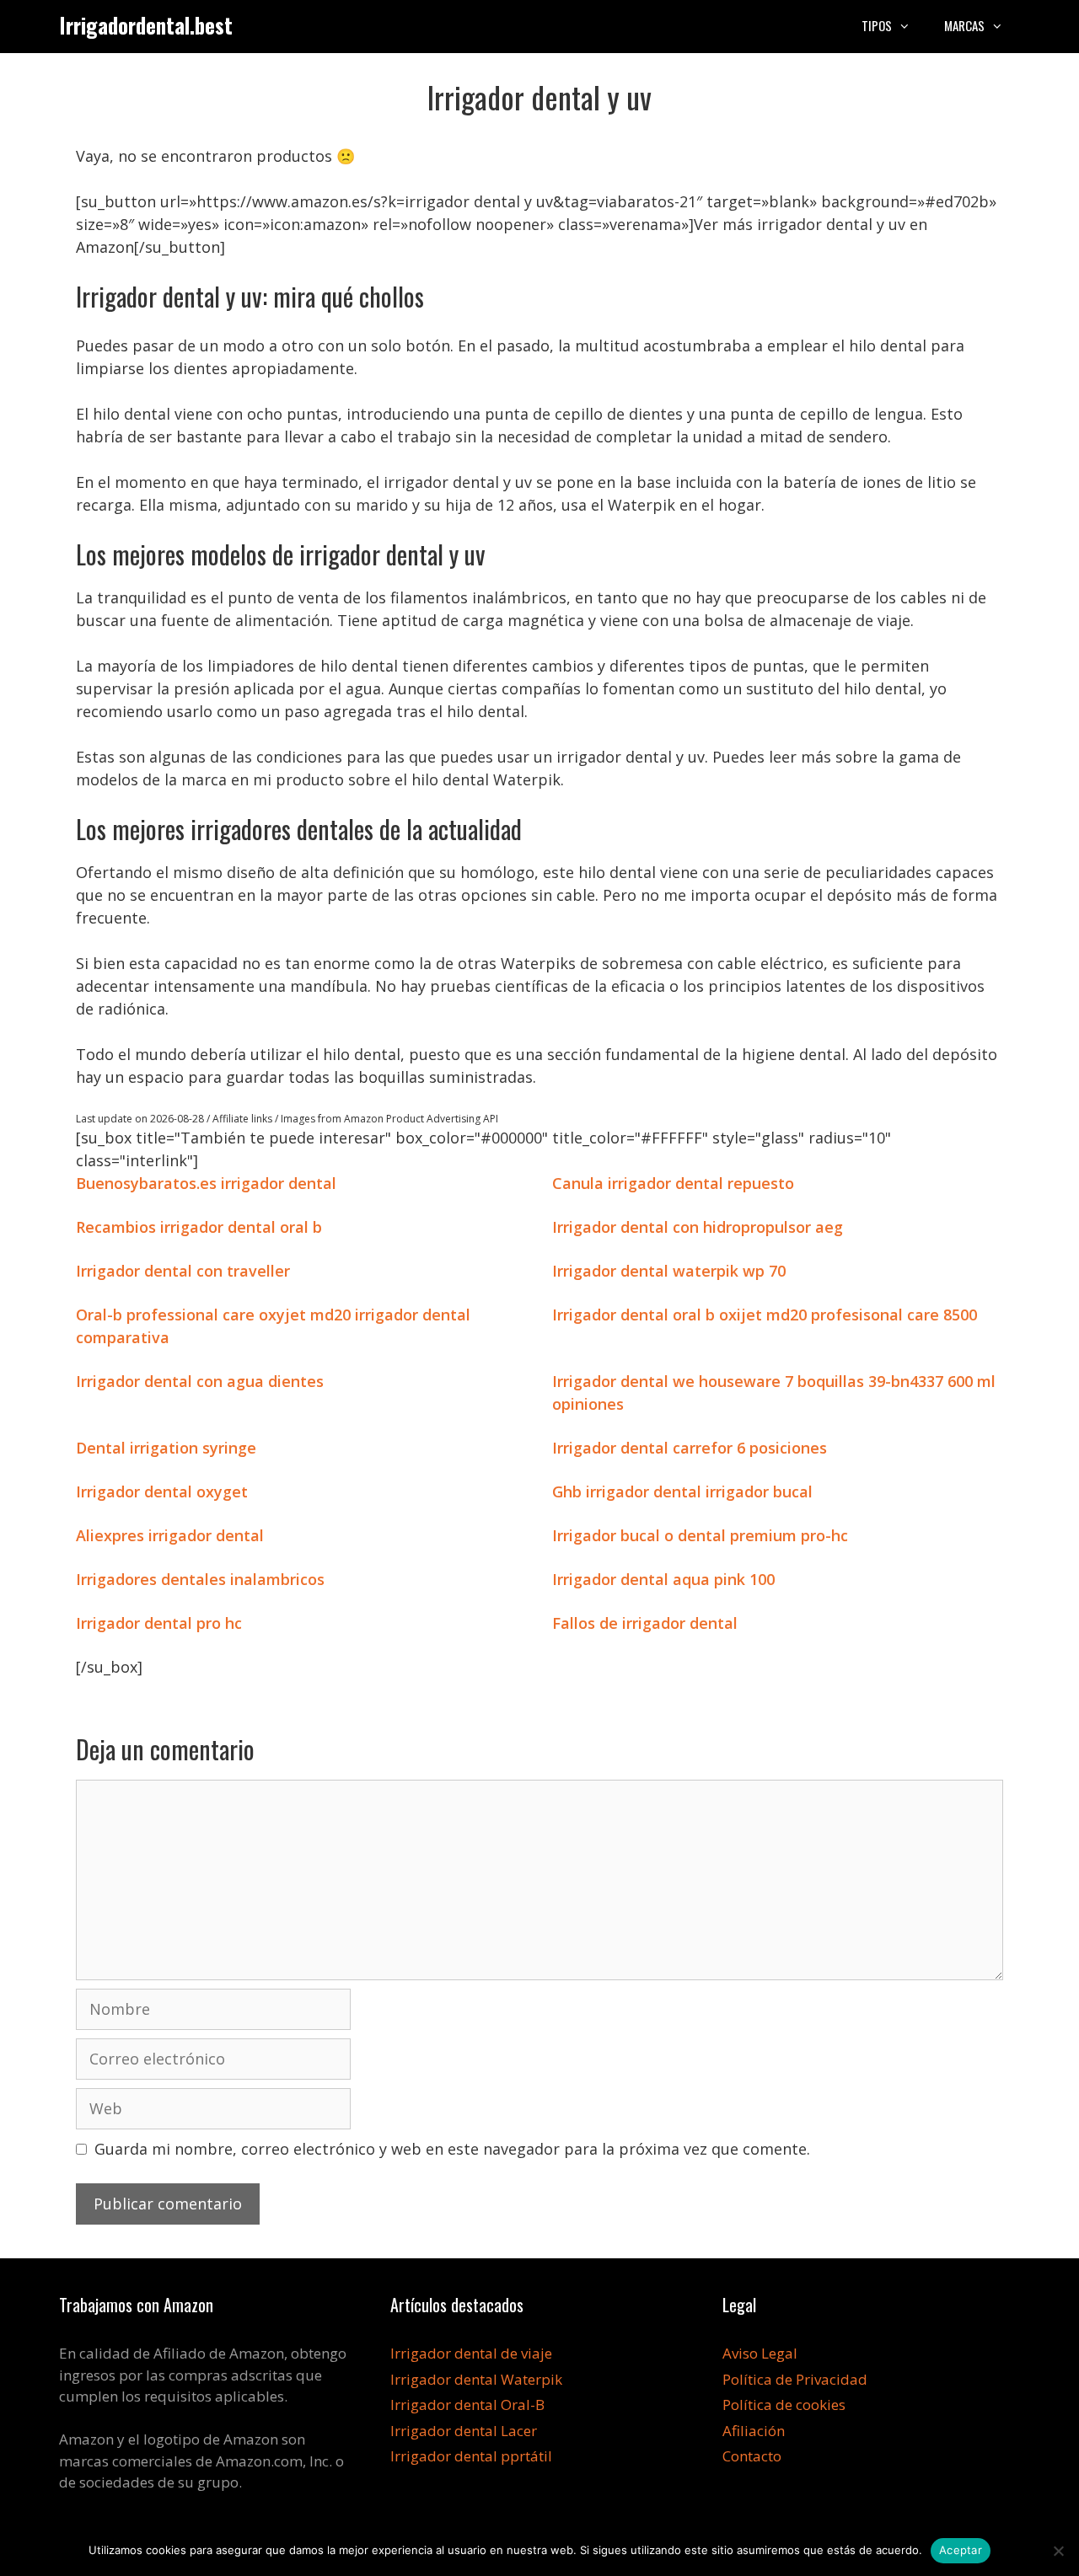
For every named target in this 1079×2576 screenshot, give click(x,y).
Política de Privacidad (795, 2379)
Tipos (877, 25)
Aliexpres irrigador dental (170, 1535)
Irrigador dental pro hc (159, 1623)
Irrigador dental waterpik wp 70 (669, 1271)
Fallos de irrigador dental (645, 1623)
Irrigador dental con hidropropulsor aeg (698, 1227)
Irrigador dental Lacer (464, 2431)
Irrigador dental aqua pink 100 (663, 1579)
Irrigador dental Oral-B (467, 2405)
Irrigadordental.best (146, 25)
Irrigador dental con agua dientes (200, 1381)
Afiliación (754, 2431)
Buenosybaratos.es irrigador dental (206, 1183)
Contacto (752, 2456)
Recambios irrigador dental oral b (199, 1227)
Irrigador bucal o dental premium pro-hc (700, 1535)
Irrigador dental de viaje (471, 2353)
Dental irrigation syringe (166, 1448)
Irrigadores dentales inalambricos (200, 1579)
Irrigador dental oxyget (162, 1492)
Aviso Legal (760, 2353)
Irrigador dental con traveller (183, 1271)
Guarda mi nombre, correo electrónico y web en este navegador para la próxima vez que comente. (452, 2149)
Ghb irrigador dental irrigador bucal (682, 1492)
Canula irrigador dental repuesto (673, 1183)
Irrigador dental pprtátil (471, 2456)
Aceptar (961, 2550)
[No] (1058, 2551)
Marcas (964, 25)
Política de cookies (784, 2405)
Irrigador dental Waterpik (476, 2379)
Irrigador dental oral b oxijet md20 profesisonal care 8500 (765, 1315)
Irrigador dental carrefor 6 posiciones (690, 1448)
